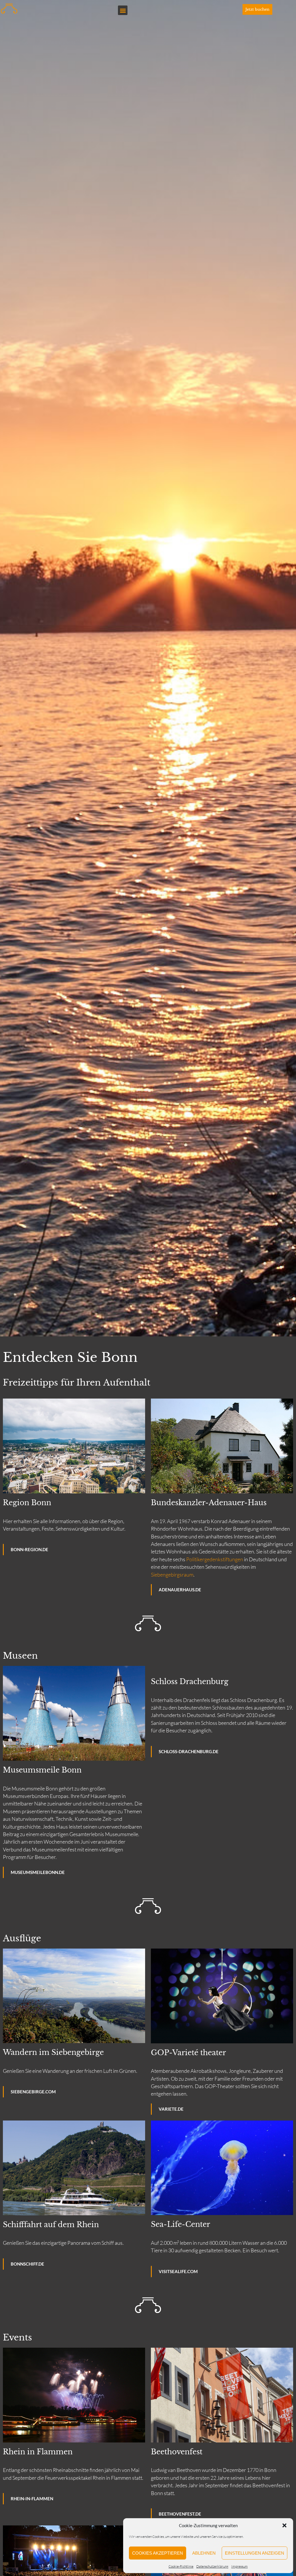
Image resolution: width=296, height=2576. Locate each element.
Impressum (239, 2566)
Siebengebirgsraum (172, 1575)
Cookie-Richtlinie (181, 2566)
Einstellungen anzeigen (255, 2553)
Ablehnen (204, 2553)
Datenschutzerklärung (212, 2566)
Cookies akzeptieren (158, 2553)
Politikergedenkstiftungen (215, 1559)
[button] (284, 2525)
